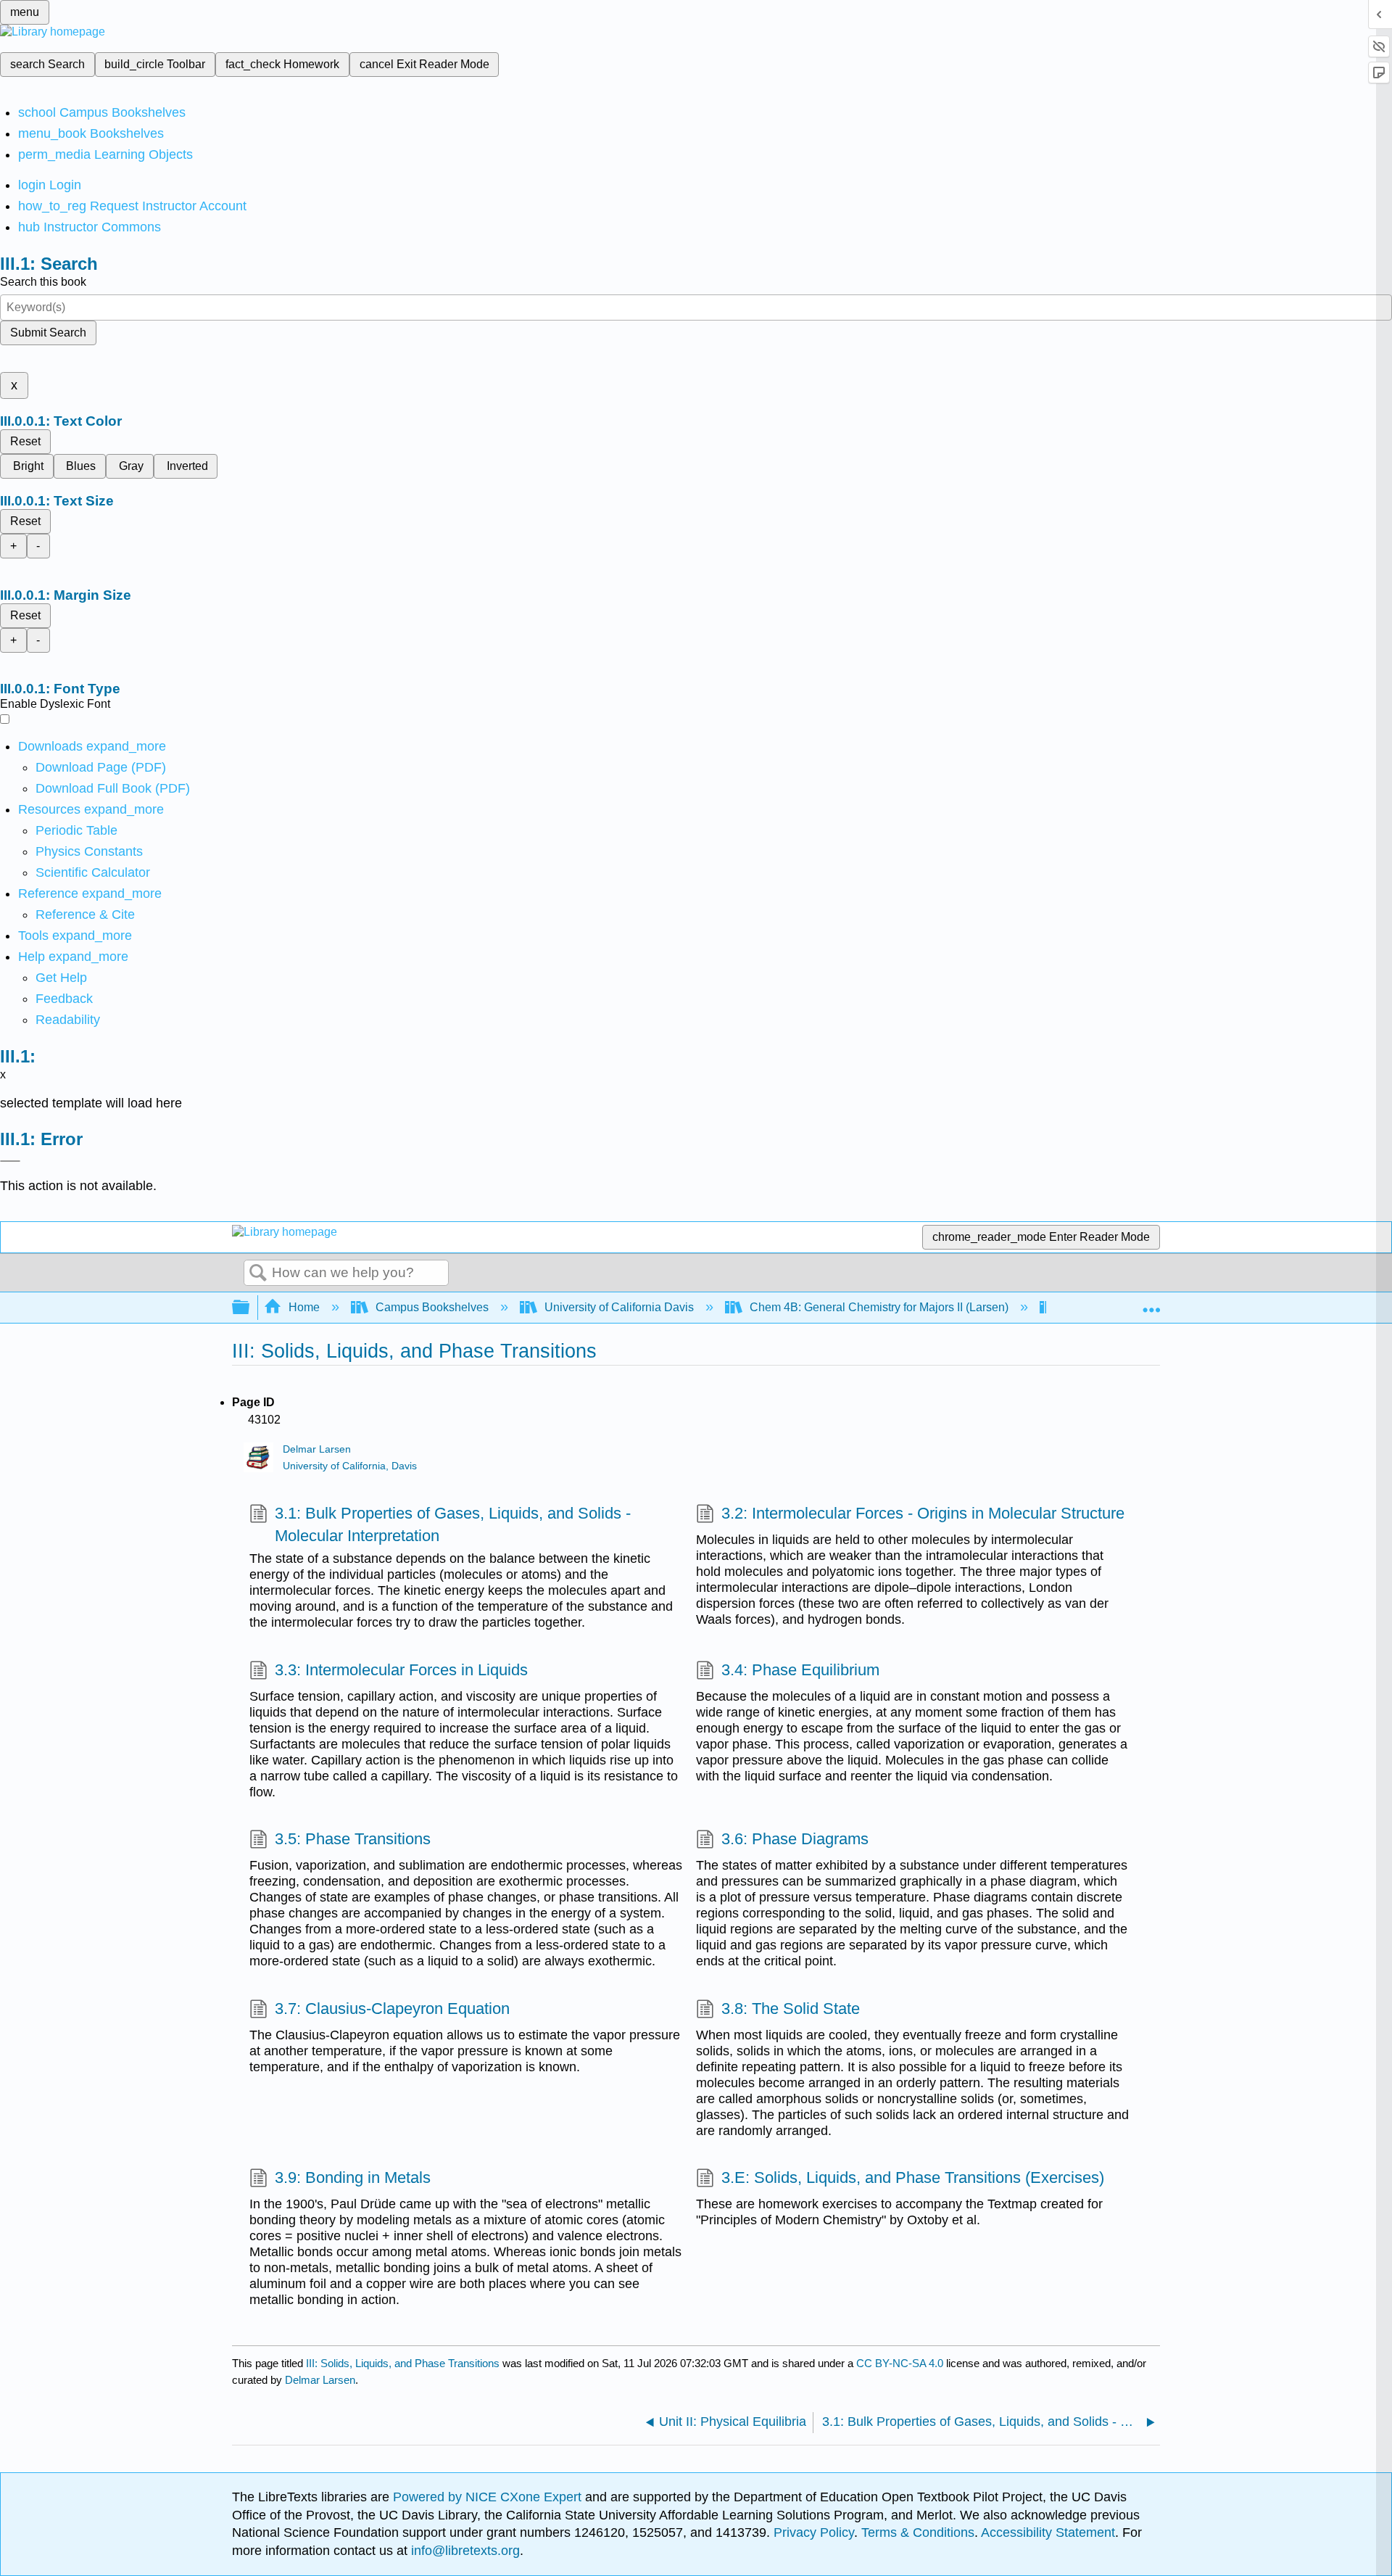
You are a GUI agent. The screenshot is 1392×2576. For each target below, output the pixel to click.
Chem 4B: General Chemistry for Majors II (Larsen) (879, 1307)
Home (304, 1307)
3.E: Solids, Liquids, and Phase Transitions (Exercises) (913, 2177)
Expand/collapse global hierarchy (250, 1308)
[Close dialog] (10, 1161)
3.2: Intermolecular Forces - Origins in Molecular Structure (923, 1513)
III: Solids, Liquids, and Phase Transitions (403, 2363)
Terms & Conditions (918, 2532)
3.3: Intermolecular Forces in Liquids (401, 1670)
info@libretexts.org (464, 2551)
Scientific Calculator (93, 872)
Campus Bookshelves (432, 1307)
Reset (25, 441)
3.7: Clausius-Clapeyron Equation (392, 2009)
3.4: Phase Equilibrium (800, 1670)
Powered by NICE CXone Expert (489, 2497)
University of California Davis (619, 1307)
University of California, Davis (350, 1466)
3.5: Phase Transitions (353, 1839)
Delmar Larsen (317, 1449)
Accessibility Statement (1048, 2532)
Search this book (43, 282)
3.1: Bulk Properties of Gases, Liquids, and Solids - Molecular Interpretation (453, 1524)
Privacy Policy (814, 2532)
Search (258, 1273)
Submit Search (48, 333)
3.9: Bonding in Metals (353, 2177)
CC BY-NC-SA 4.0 (900, 2363)
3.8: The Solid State (791, 2009)
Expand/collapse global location (1151, 1303)
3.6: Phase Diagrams (795, 1839)
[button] (64, 999)
